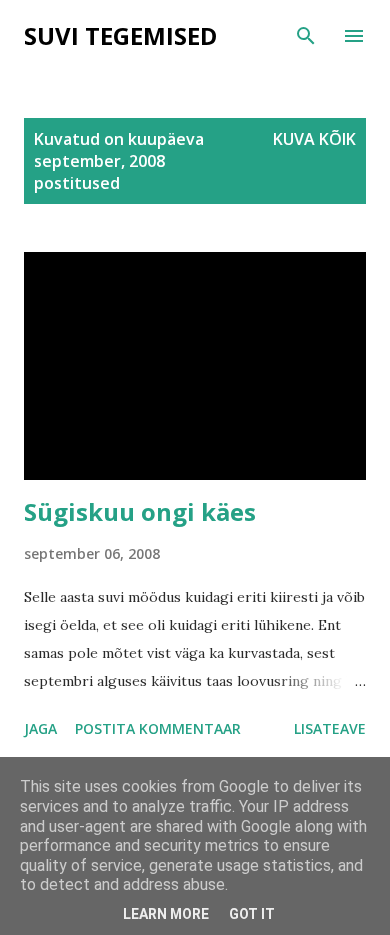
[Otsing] (306, 36)
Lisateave (330, 728)
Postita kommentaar (158, 728)
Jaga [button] (40, 728)
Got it (252, 914)
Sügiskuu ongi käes (140, 511)
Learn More (166, 914)
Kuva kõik (314, 139)
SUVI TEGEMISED (120, 35)
